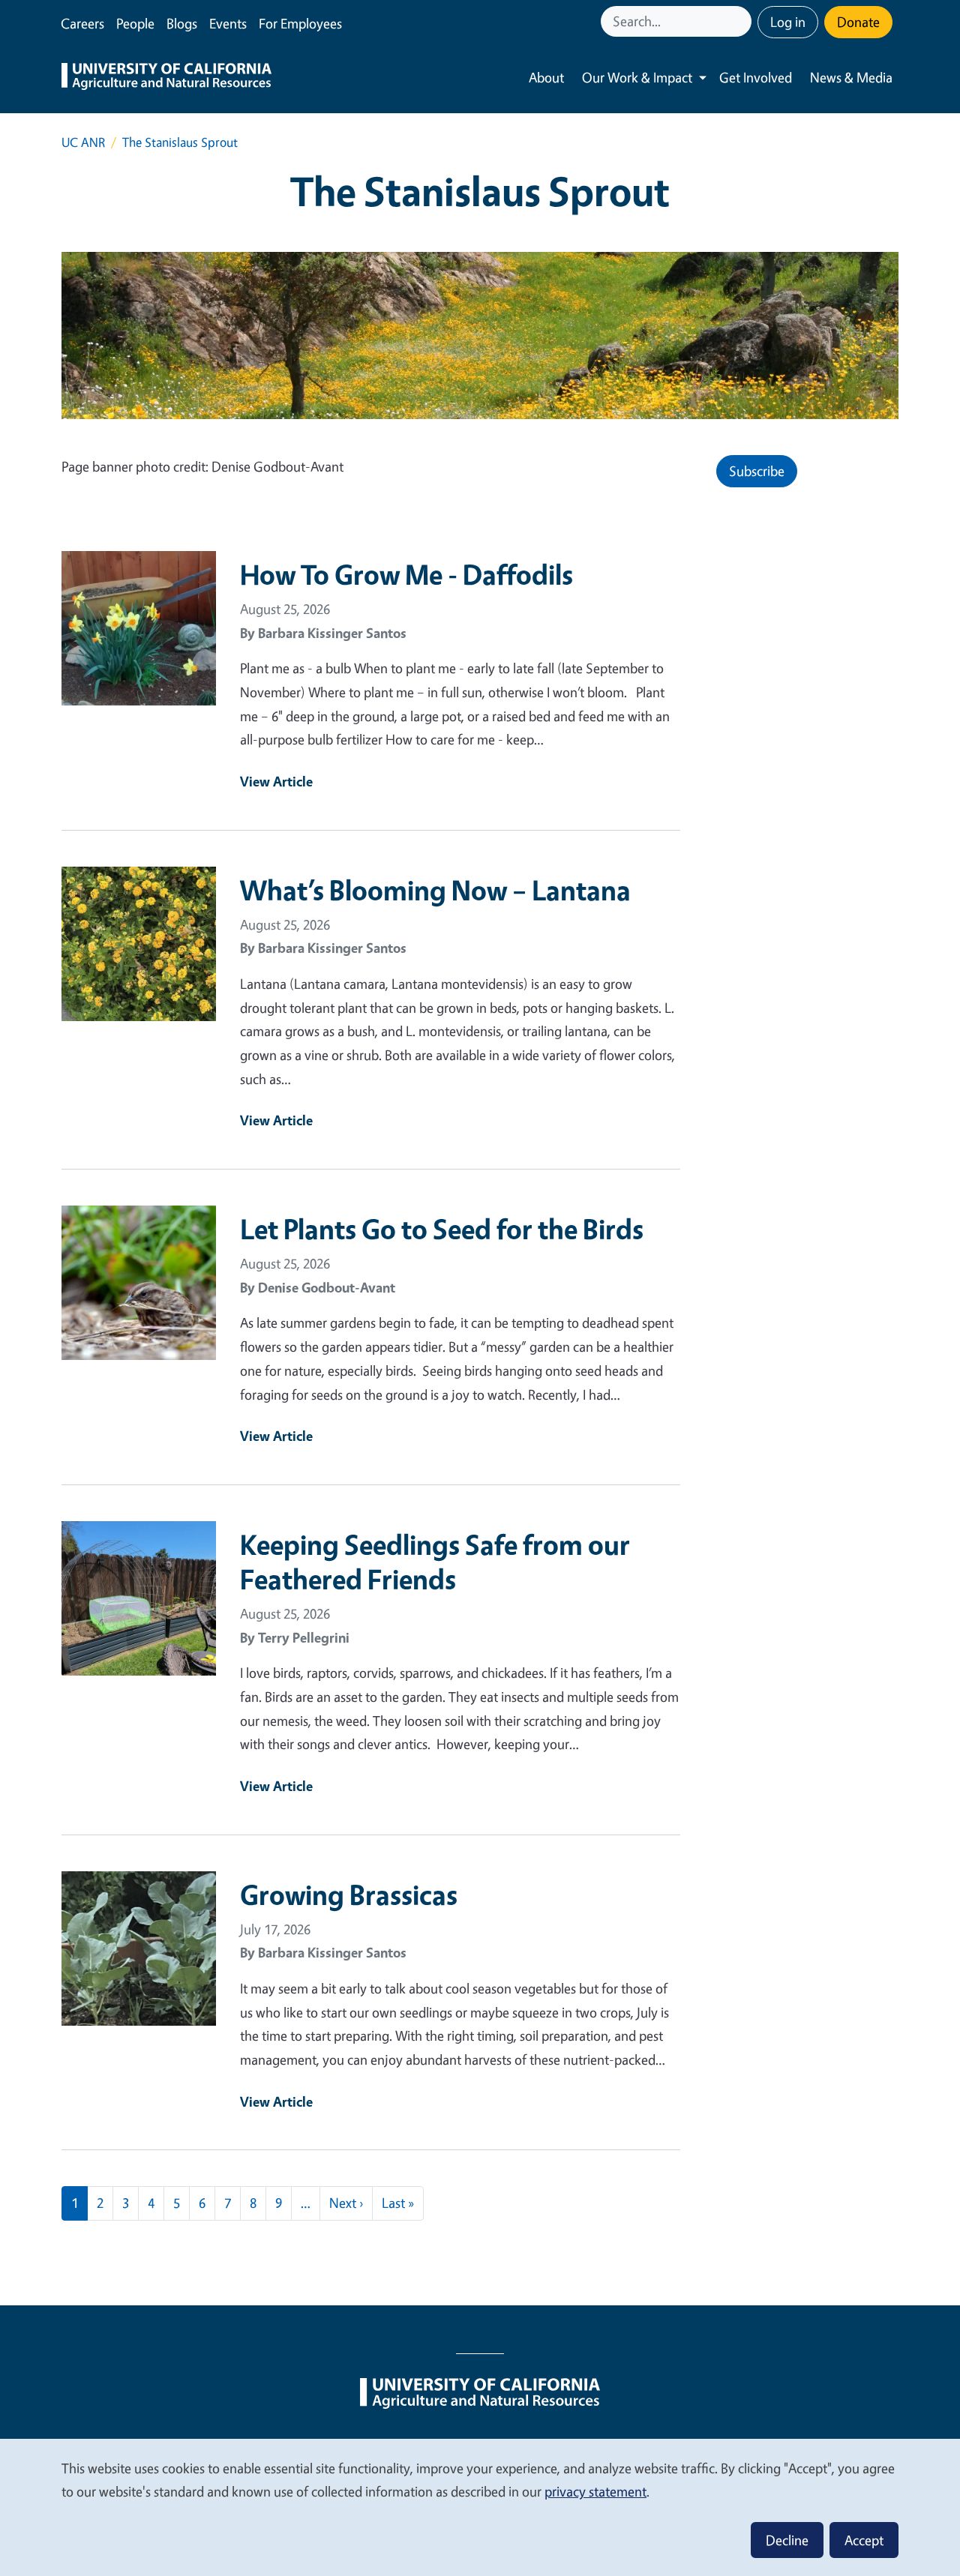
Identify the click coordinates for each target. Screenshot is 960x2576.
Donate (858, 22)
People (135, 23)
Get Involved (756, 77)
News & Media (851, 77)
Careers (82, 23)
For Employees (300, 23)
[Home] (166, 78)
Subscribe (757, 471)
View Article (276, 781)
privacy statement (595, 2491)
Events (228, 23)
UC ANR (83, 142)
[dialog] (480, 2507)
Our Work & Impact (637, 77)
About (546, 77)
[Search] (742, 21)
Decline (787, 2540)
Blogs (182, 23)
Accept (864, 2540)
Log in (788, 22)
